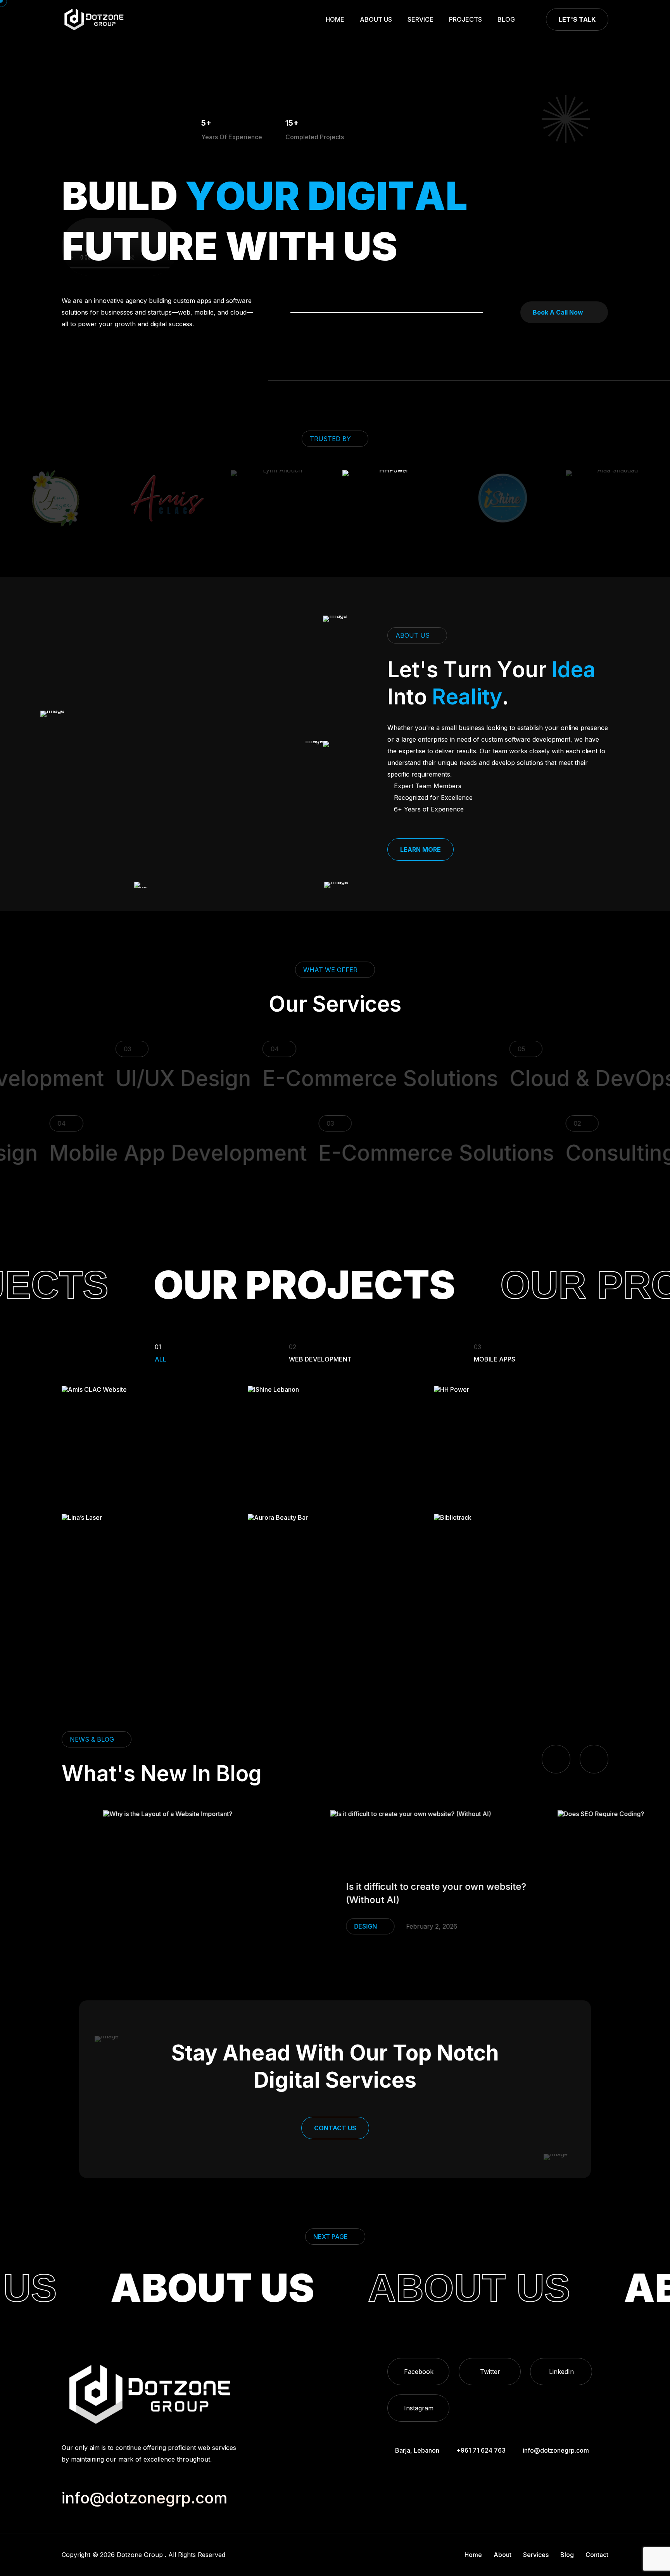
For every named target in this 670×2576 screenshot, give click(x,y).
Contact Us (335, 2128)
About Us (376, 19)
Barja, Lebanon (417, 2450)
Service (420, 19)
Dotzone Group (140, 2555)
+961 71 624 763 (481, 2450)
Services (536, 2555)
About (502, 2555)
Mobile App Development (240, 1153)
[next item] (594, 1759)
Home (335, 19)
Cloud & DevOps (523, 1078)
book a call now (558, 312)
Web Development (320, 1353)
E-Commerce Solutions (310, 1078)
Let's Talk (577, 19)
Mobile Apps (495, 1353)
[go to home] (94, 19)
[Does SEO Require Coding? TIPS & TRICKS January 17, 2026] (562, 1880)
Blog (506, 19)
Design (262, 1926)
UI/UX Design (113, 1078)
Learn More (420, 849)
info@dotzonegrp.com (556, 2450)
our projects (213, 1285)
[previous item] (556, 1759)
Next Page (331, 2237)
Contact (597, 2555)
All (161, 1353)
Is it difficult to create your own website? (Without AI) (333, 1893)
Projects (465, 19)
